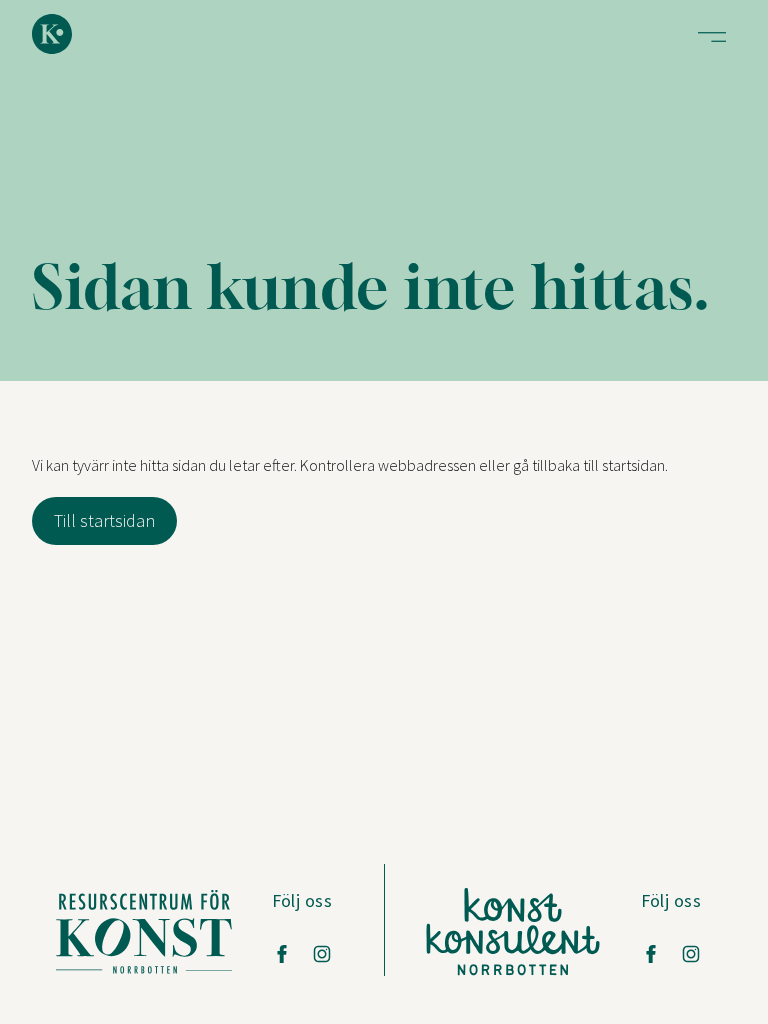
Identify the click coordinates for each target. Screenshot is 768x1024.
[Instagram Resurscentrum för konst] (322, 954)
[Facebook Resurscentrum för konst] (282, 954)
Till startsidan (104, 520)
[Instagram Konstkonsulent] (691, 954)
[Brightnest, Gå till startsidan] (52, 34)
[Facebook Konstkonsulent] (651, 954)
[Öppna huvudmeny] (712, 37)
